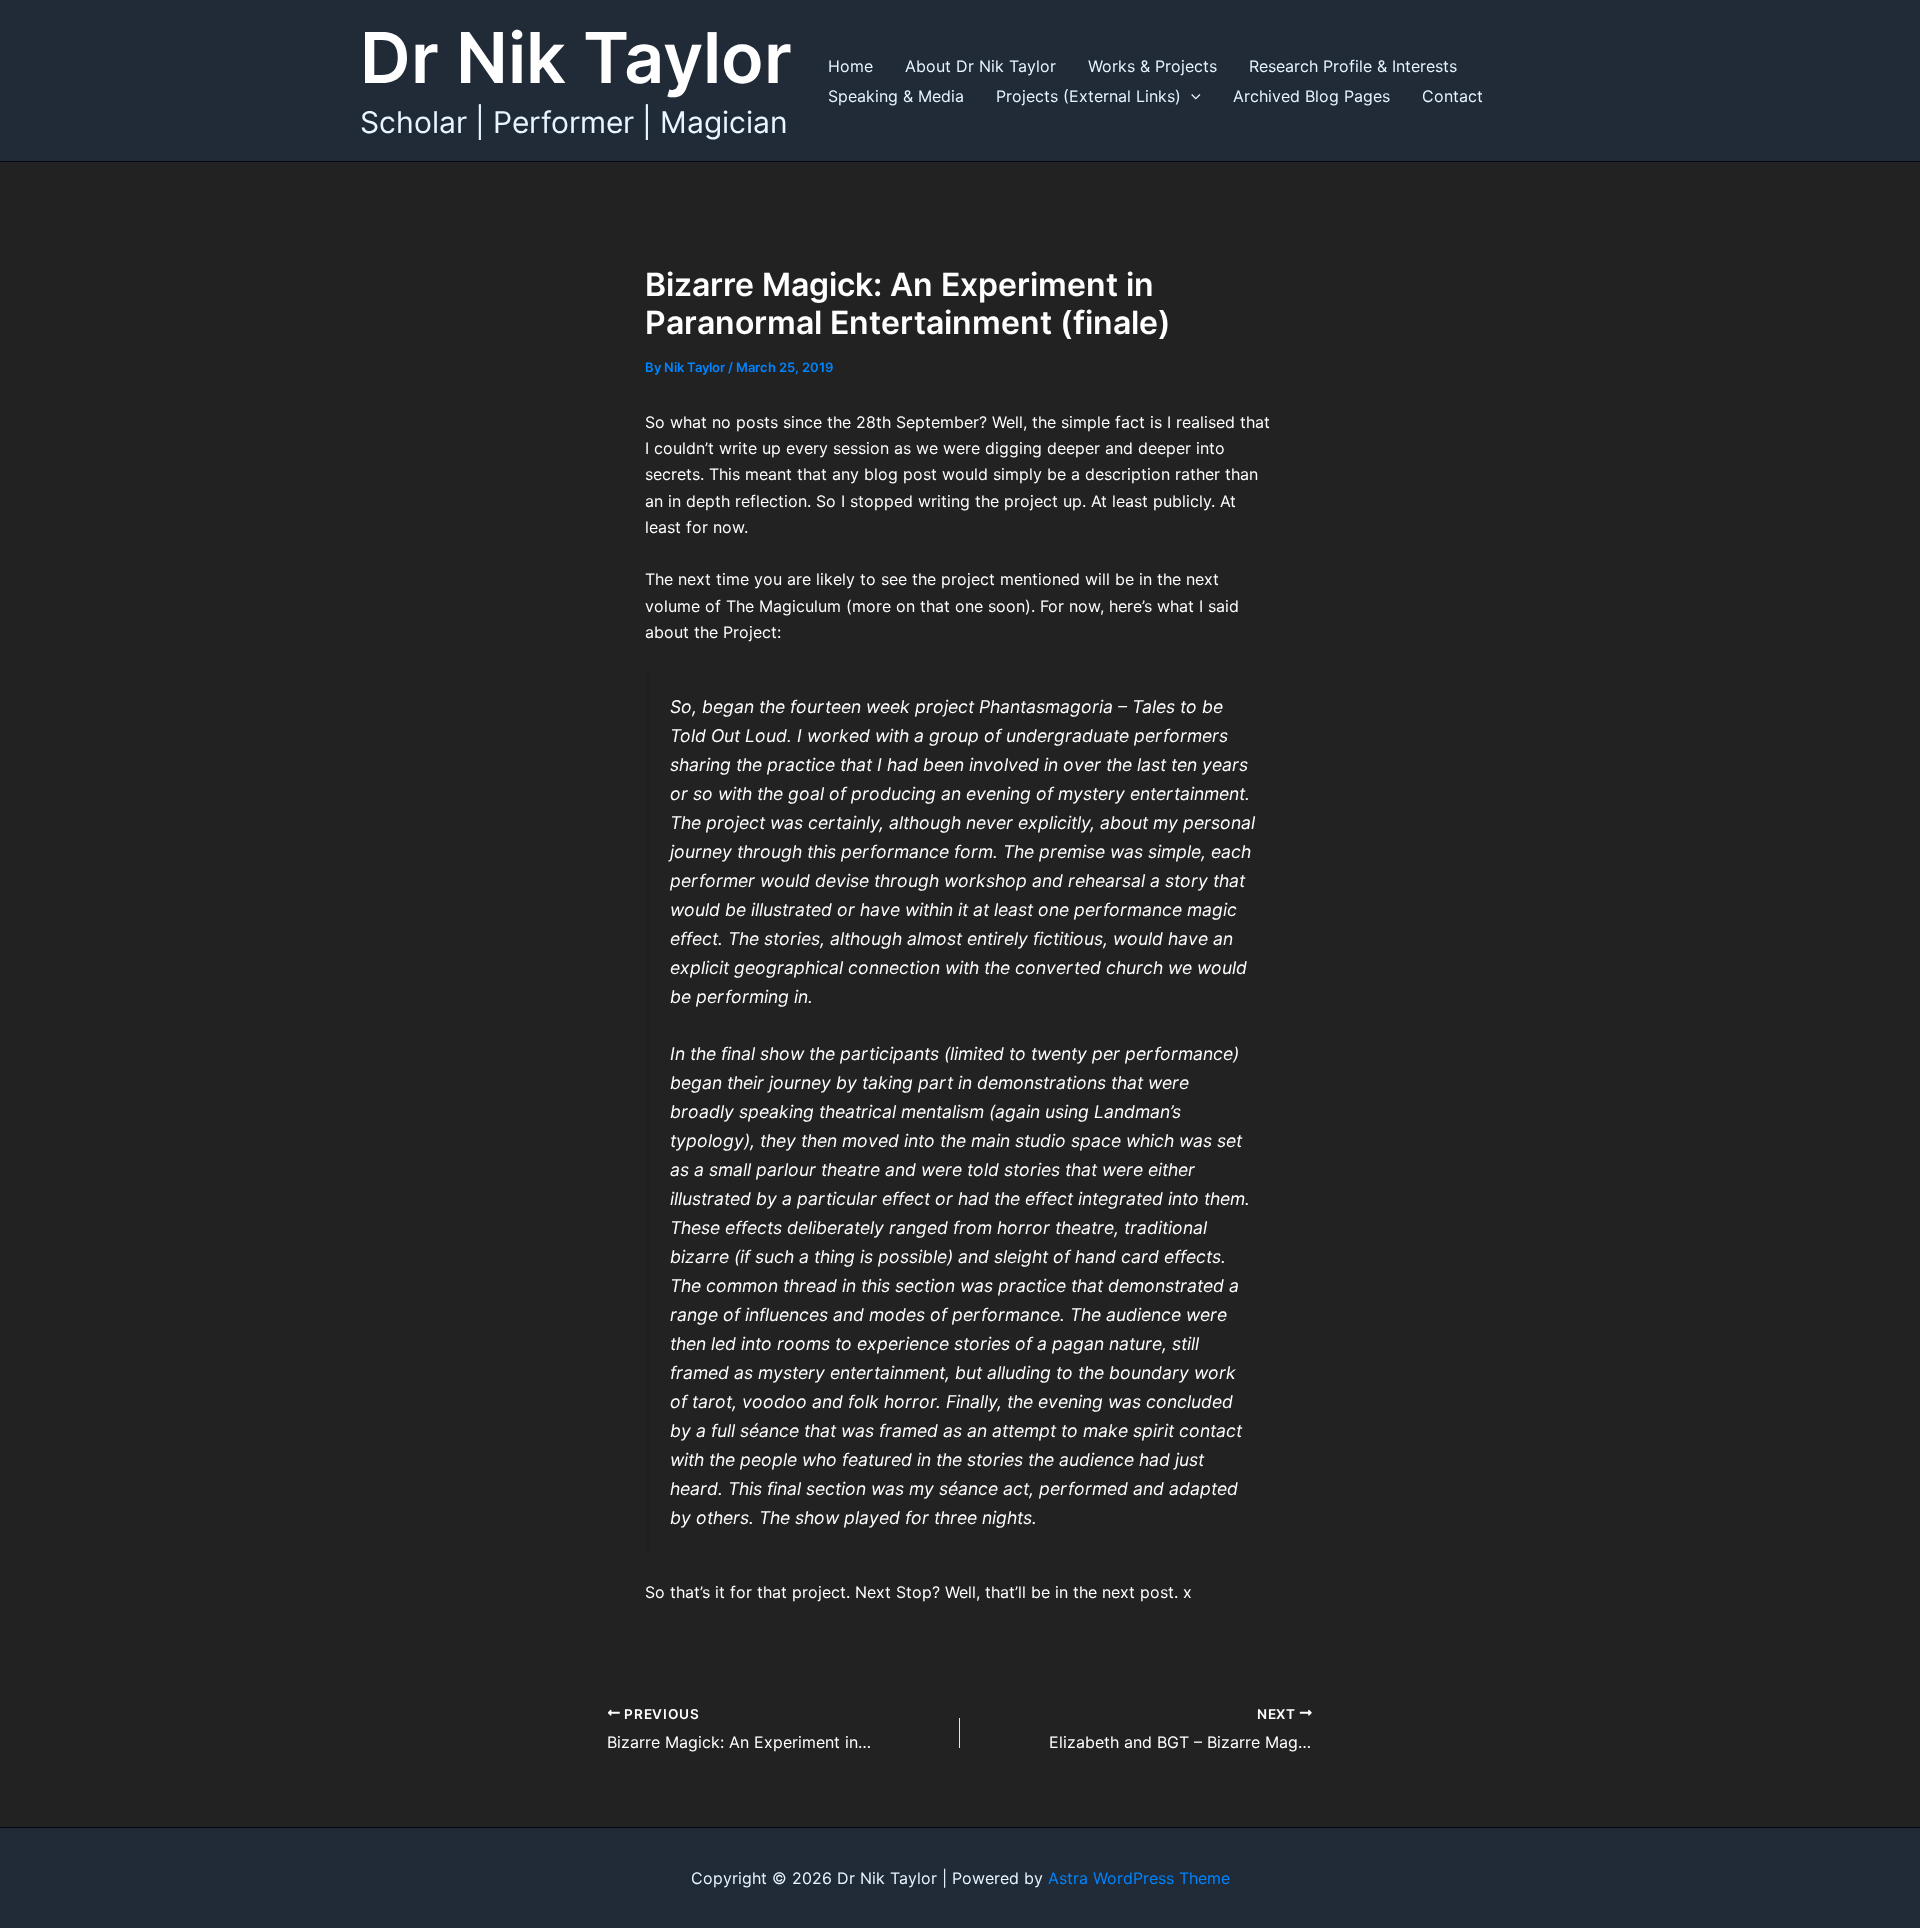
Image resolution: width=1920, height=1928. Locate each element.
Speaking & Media (896, 96)
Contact (1452, 96)
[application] (1191, 96)
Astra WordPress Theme (1139, 1878)
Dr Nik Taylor (576, 57)
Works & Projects (1152, 66)
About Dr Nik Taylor (980, 66)
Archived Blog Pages (1311, 96)
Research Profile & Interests (1353, 66)
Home (850, 66)
